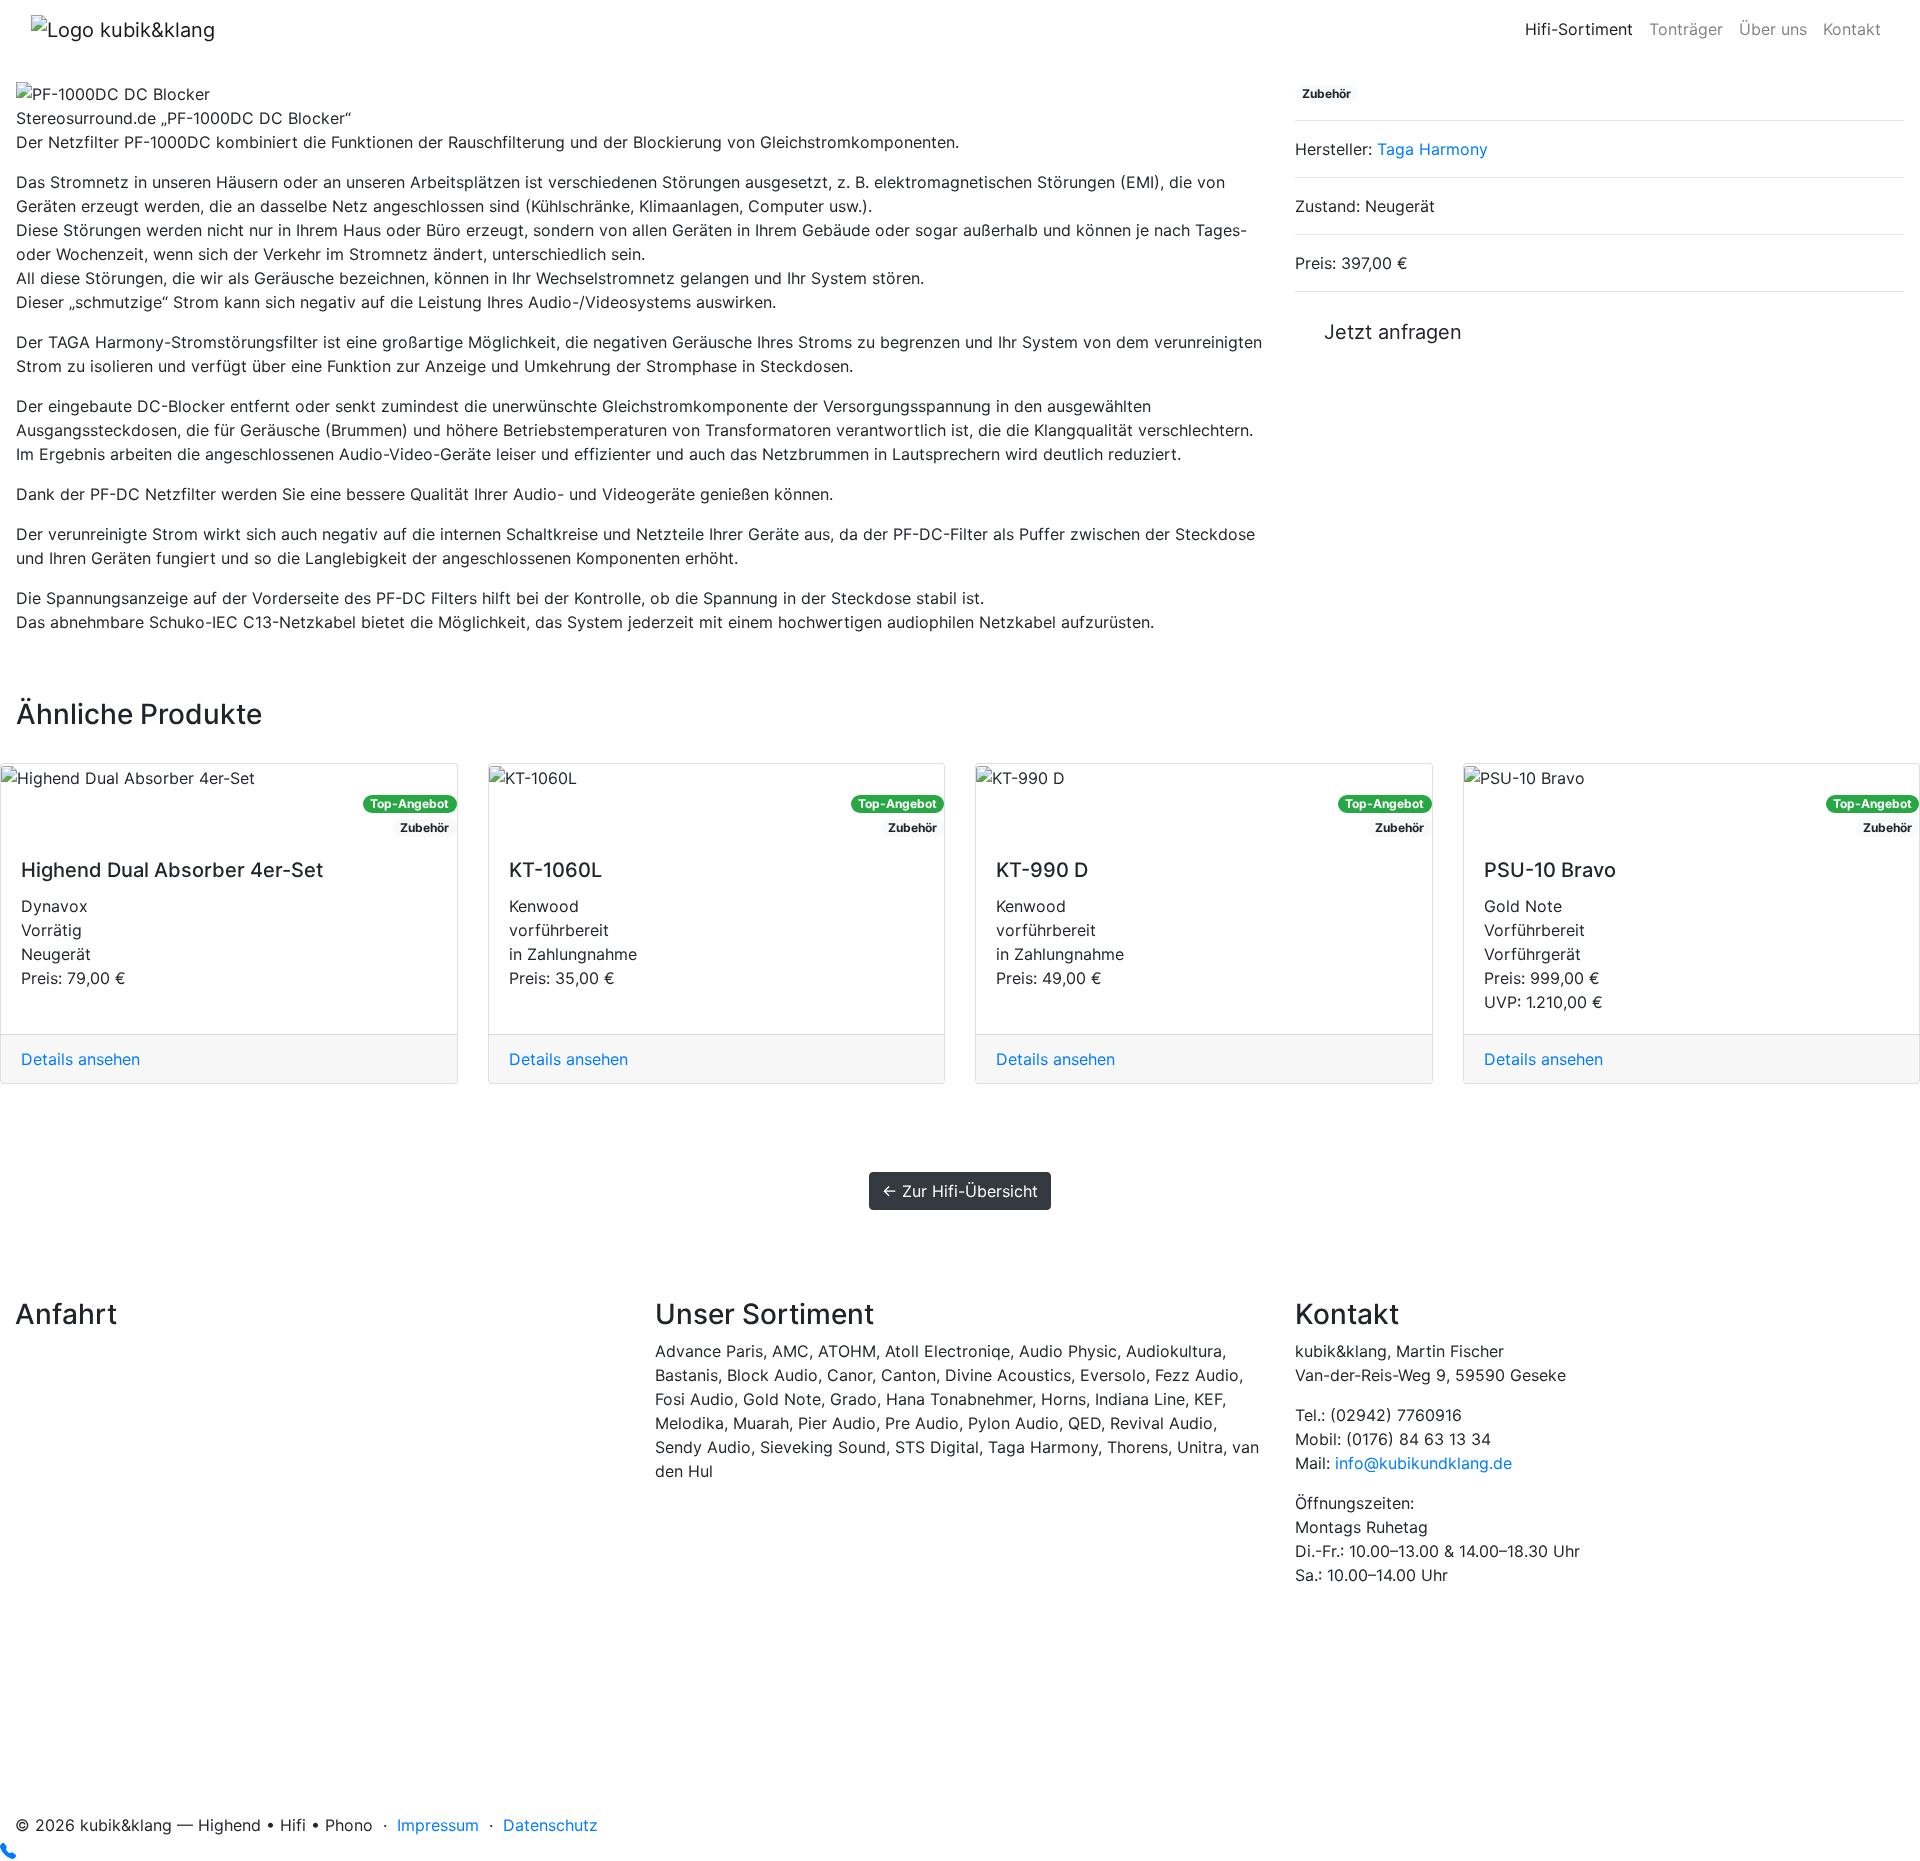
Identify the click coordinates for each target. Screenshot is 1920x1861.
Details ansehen (80, 1059)
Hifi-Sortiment (1579, 29)
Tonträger (1686, 29)
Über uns (1773, 29)
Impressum (438, 1825)
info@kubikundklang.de (1423, 1463)
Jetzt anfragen (1387, 332)
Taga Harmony (1432, 149)
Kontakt (1852, 29)
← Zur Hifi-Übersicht (960, 1191)
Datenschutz (550, 1825)
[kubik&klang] (123, 29)
